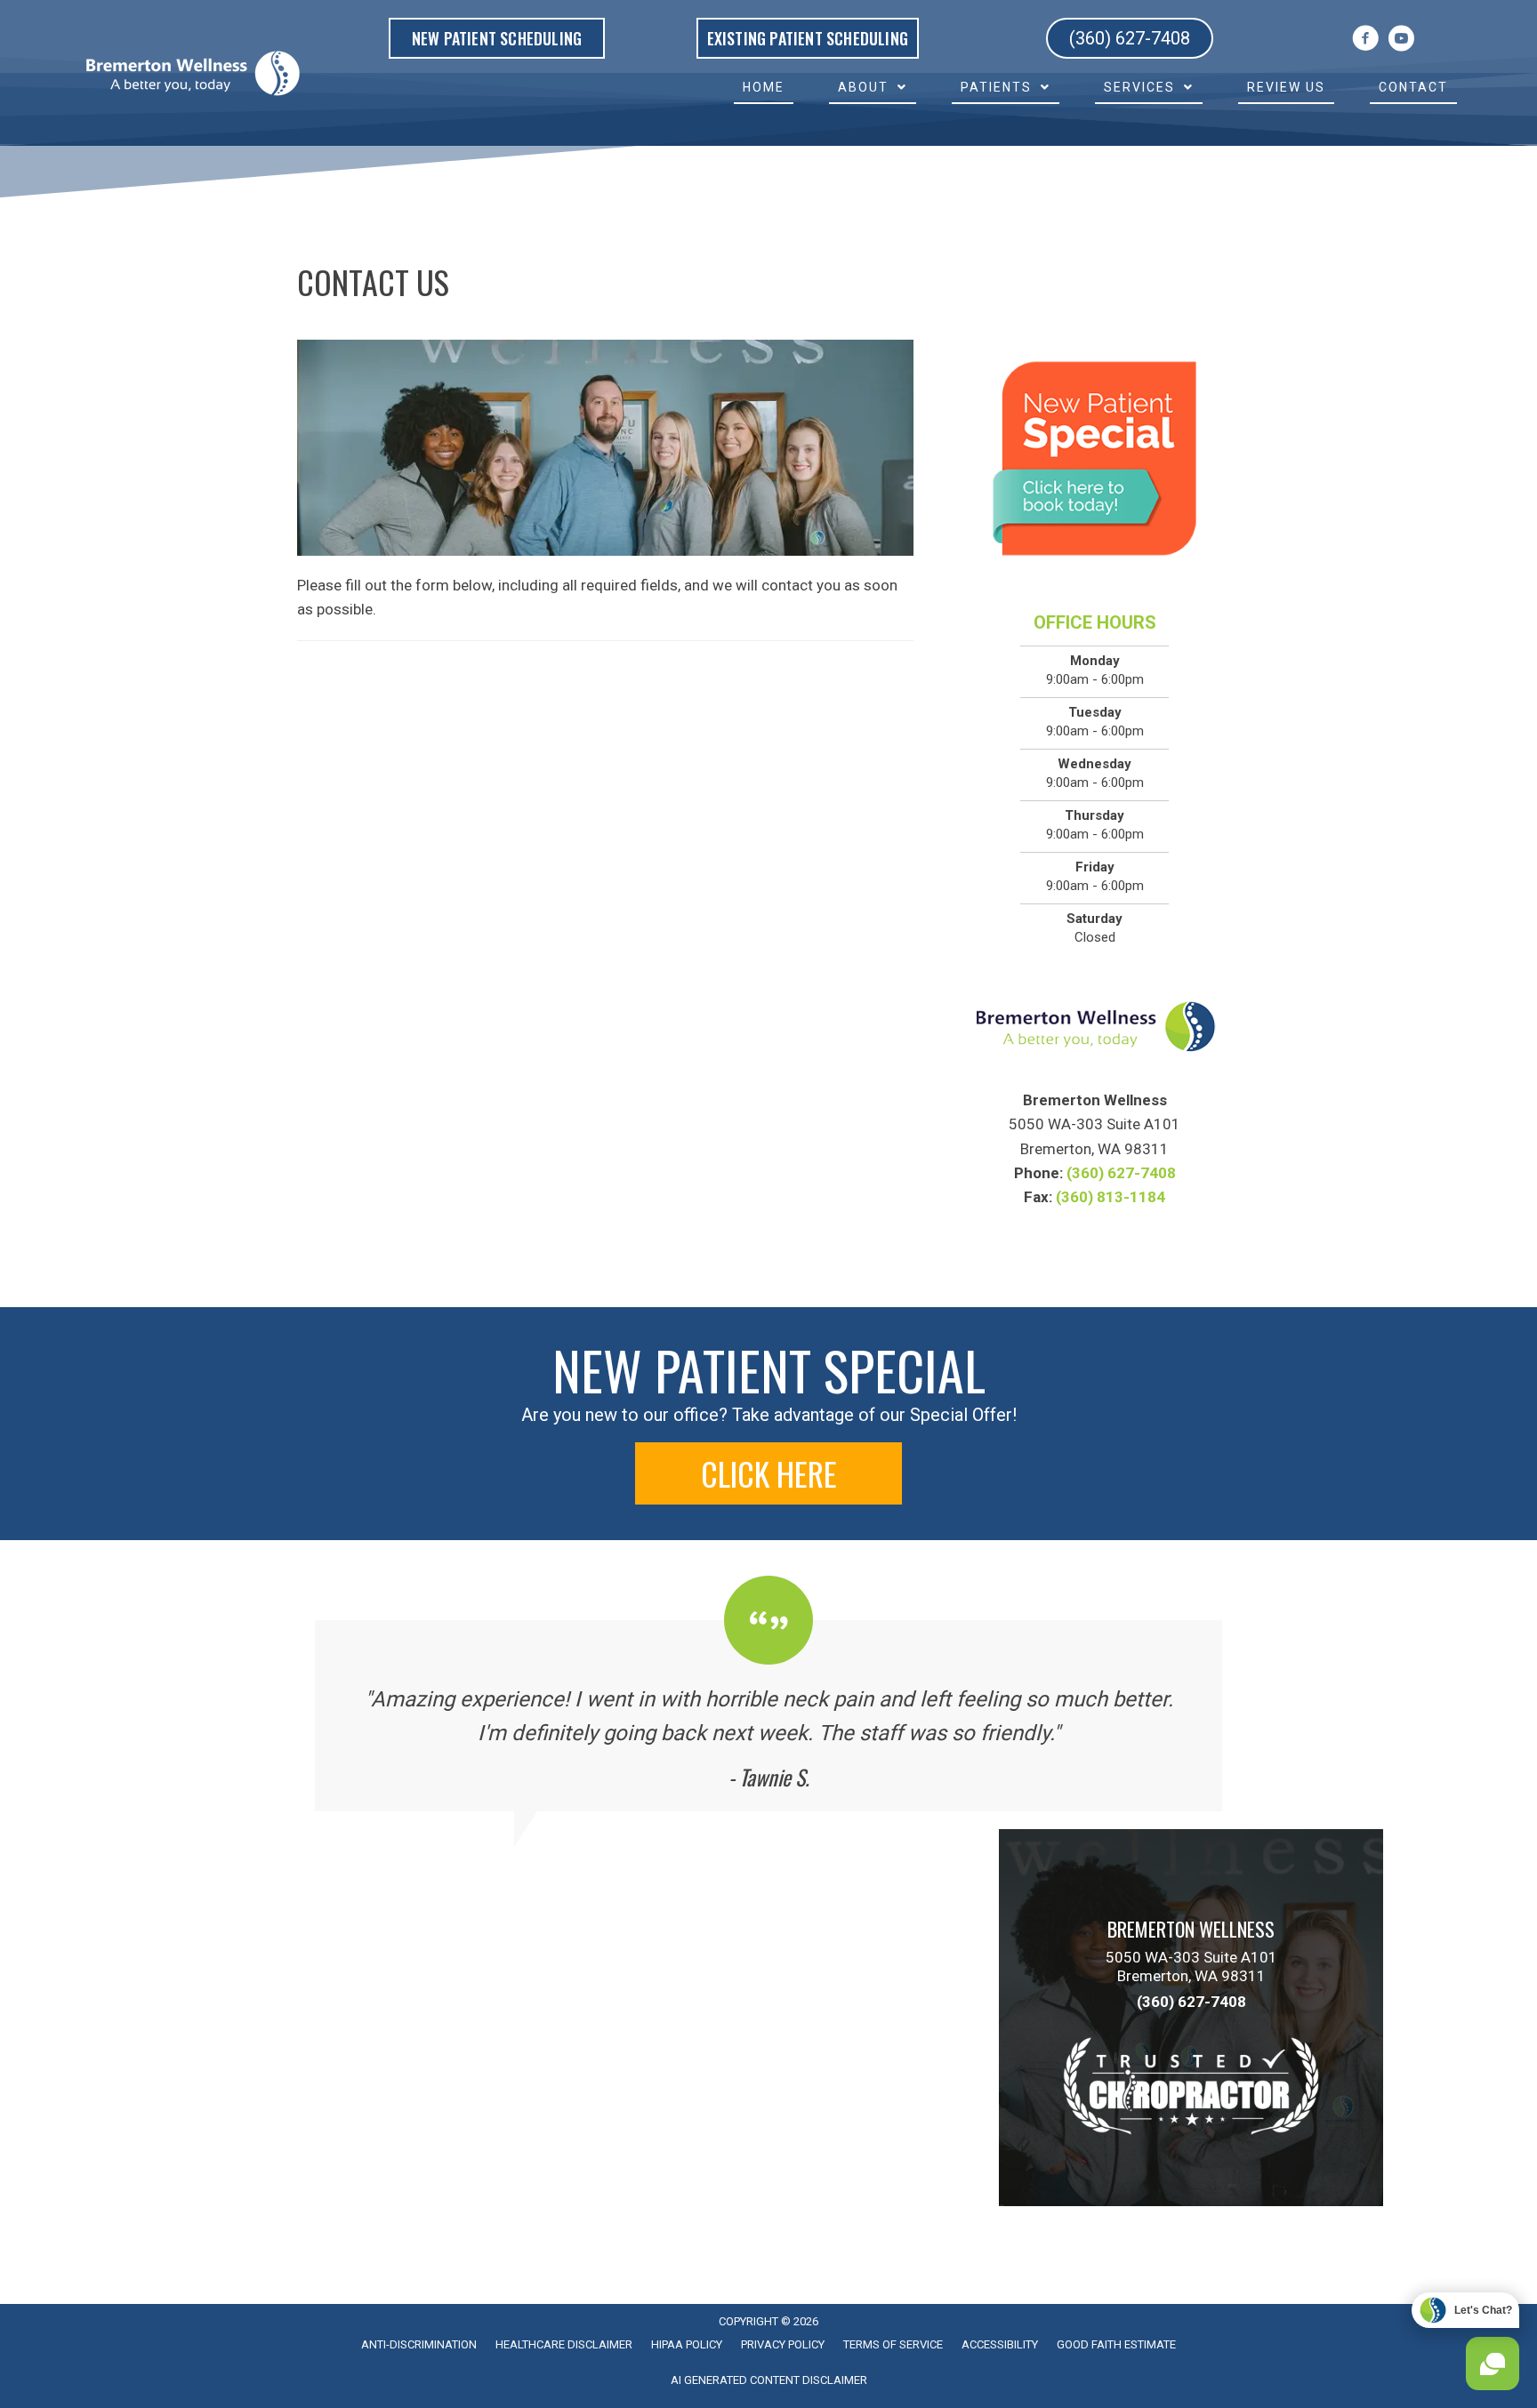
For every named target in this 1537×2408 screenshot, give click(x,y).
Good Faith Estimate (1116, 2344)
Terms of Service (893, 2344)
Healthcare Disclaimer (564, 2344)
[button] (768, 1473)
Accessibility (1000, 2344)
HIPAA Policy (687, 2344)
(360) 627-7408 (1121, 1173)
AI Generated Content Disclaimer (769, 2380)
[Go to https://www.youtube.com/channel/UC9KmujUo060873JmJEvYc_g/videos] (1401, 41)
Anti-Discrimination (419, 2344)
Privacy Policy (783, 2344)
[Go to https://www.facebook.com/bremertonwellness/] (1365, 41)
